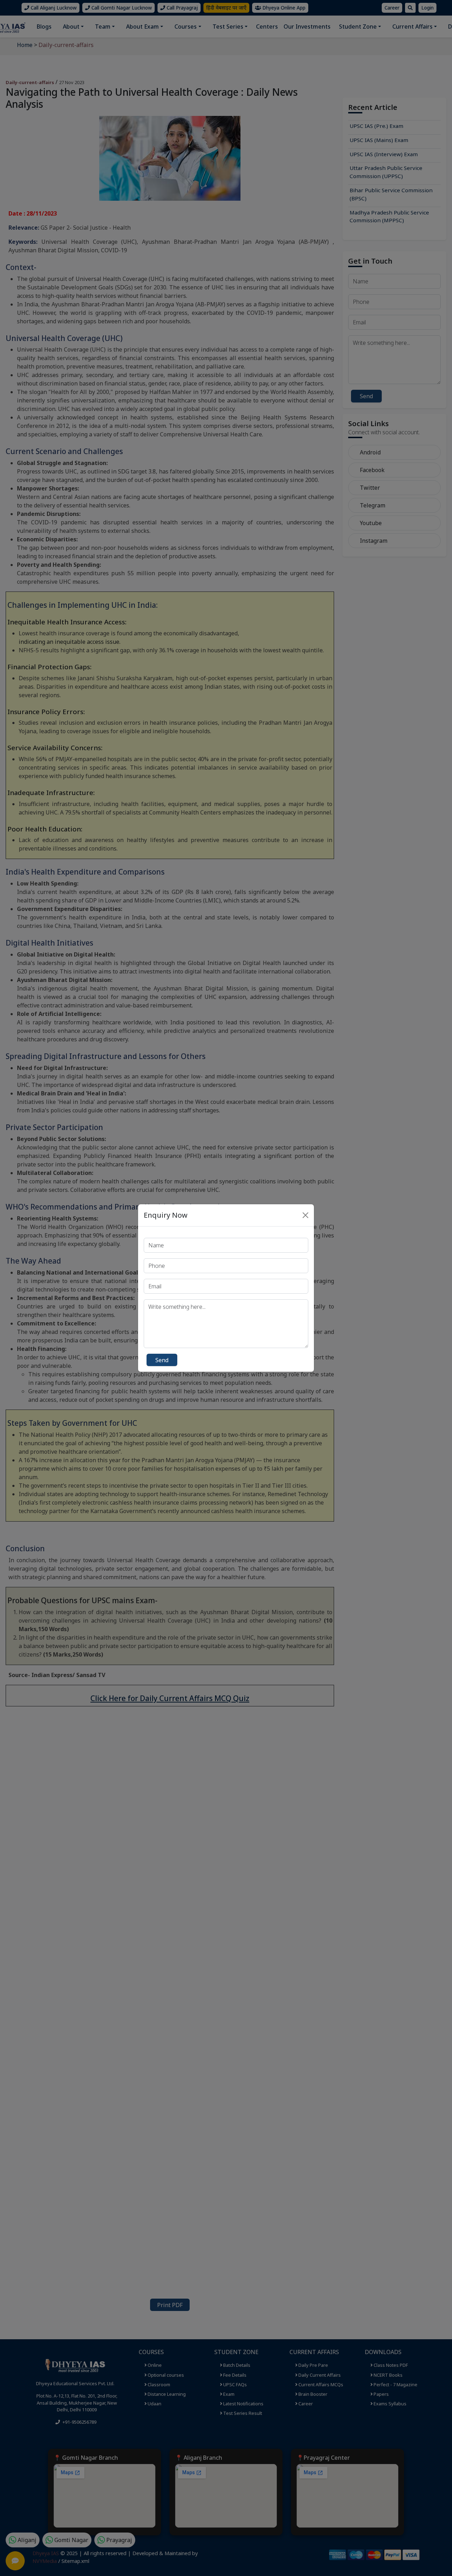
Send (162, 1360)
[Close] (305, 1215)
